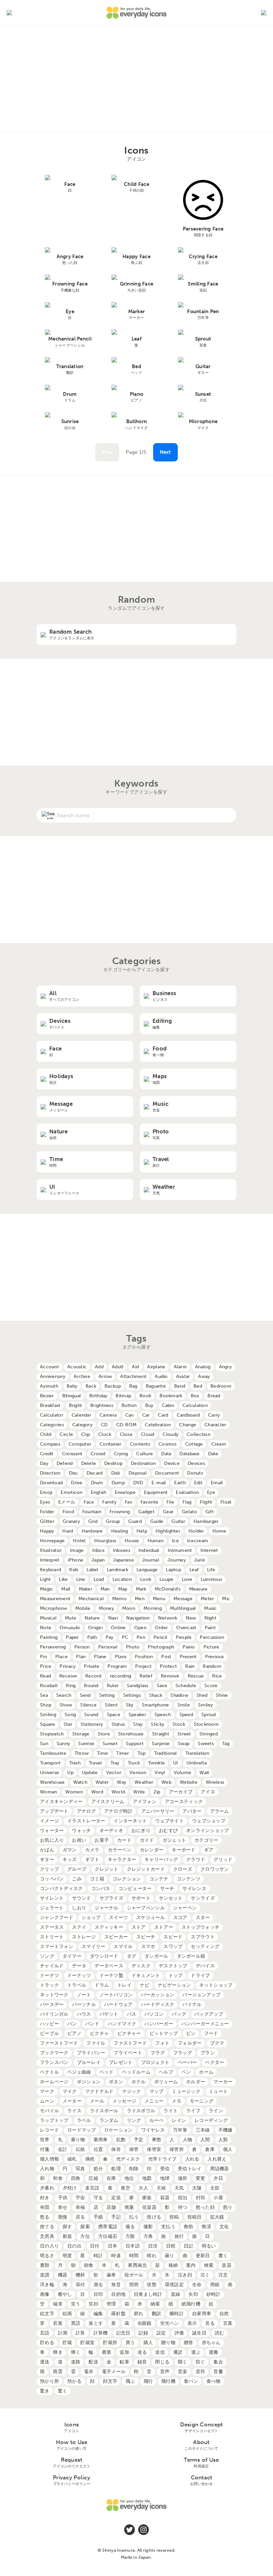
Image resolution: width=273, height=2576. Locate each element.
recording (121, 1676)
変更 (201, 2178)
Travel (96, 1763)
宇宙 (80, 2198)
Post (166, 1657)
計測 (63, 2333)
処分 (98, 2169)
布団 (45, 2207)
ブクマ (217, 2043)
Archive (82, 1376)
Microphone (53, 1608)
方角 (148, 2236)
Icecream (198, 1541)
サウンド (81, 1898)
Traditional (166, 1753)
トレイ (124, 1985)
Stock (179, 1724)
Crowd (98, 1454)
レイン (179, 2120)
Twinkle (156, 1763)
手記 (116, 2217)
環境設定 (174, 2285)
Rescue (196, 1676)
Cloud (147, 1434)
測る (98, 2285)
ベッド (107, 2072)
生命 (197, 2285)
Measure (198, 1589)
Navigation (138, 1618)
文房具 (47, 2236)
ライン (216, 2111)
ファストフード (130, 2043)
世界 (45, 2140)
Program (117, 1666)
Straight (161, 1734)
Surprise (161, 1744)
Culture (144, 1454)
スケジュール (150, 1918)
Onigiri (95, 1628)
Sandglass (138, 1686)
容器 (165, 2198)
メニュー (154, 2101)
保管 (134, 2149)
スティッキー (109, 1927)
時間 (134, 2256)
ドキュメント (146, 1975)
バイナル (192, 2004)
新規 (67, 2236)
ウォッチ (81, 1831)
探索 (85, 2227)
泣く (205, 2275)
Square (48, 1724)
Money (106, 1608)
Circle (66, 1434)
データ (79, 1966)
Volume (183, 1773)
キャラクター (122, 1860)
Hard (68, 1531)
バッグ (179, 2014)
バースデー (52, 2004)
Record (93, 1676)
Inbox (98, 1550)
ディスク (141, 1966)
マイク (70, 2091)
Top (142, 1753)
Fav (129, 1502)
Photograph (161, 1647)
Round (91, 1686)
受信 (165, 2169)
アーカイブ (181, 1792)
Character (215, 1425)
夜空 (126, 2188)
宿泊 (183, 2198)
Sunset (110, 1744)
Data (166, 1454)
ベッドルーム (136, 2072)
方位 (85, 2236)
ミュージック (186, 2091)
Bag (133, 1386)
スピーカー (116, 1937)
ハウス (84, 2014)
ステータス (52, 1927)
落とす (96, 2323)
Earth (180, 1483)
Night (210, 1618)
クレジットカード (146, 1869)
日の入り (49, 2246)
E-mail (159, 1483)
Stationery (92, 1724)
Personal (108, 1647)
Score (211, 1686)
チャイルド (52, 1966)
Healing (120, 1531)
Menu (159, 1599)
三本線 (203, 2130)
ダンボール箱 (191, 1956)
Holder (196, 1531)
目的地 (118, 2294)
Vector (114, 1773)
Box (195, 1396)
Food (68, 1512)
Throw (82, 1753)
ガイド (147, 1840)
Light (45, 1579)
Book (145, 1396)
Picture (211, 1647)
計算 (80, 2333)
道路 (76, 2362)
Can (130, 1415)
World (118, 1792)
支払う (168, 2227)
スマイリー (93, 1946)
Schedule (186, 1686)
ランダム (109, 2120)
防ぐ (201, 2362)
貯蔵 (67, 2343)
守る (98, 2198)
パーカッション (158, 1995)
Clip (86, 1434)
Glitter (47, 1521)
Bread (214, 1396)
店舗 (111, 2207)
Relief (146, 1676)
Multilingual (183, 1608)
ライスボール (104, 2111)
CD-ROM (127, 1425)
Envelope (125, 1492)
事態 (157, 2140)
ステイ (79, 1927)
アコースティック (184, 1802)
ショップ (91, 1918)
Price (46, 1666)
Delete (89, 1463)
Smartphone (155, 1705)
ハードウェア (119, 2004)
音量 (218, 2372)
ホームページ (54, 2082)
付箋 (45, 2149)
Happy (47, 1531)
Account (49, 1367)
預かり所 (49, 2381)
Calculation (195, 1405)
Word (97, 1792)
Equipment (156, 1492)
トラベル (77, 1985)
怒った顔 (205, 2207)
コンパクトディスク (61, 1889)
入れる (192, 2159)
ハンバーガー (159, 2024)
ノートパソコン (116, 1995)
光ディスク (128, 2159)
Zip (157, 1792)
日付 (95, 2246)
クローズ (183, 1869)
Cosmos (168, 1444)
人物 (188, 2140)
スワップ (173, 1946)
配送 (93, 2362)
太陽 (197, 2188)
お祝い (79, 1840)
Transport (50, 1763)
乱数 (121, 2140)
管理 (111, 2304)
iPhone (76, 1560)
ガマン (70, 1850)
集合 (218, 2362)
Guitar (178, 1521)
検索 (209, 2265)
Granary (71, 1521)
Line (81, 1579)
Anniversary (53, 1376)
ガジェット (174, 1840)
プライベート (128, 2053)
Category (82, 1425)
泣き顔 (185, 2275)
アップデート (54, 1811)
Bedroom (221, 1386)
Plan (81, 1657)
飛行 (148, 2381)
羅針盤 (118, 2314)
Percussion (212, 1637)
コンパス (101, 1889)
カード (124, 1840)
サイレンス (194, 1889)
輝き (58, 2352)
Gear (168, 1512)
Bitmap (123, 1396)
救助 (189, 2227)
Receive (68, 1676)
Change (188, 1425)
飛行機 (168, 2381)
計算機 (101, 2333)
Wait (204, 1773)
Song (70, 1715)
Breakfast (50, 1405)
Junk (199, 1560)
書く (223, 2256)
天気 (179, 2188)
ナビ (145, 1985)
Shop (46, 1705)
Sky (130, 1705)
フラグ (158, 2053)
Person (82, 1647)
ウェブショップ (209, 1821)
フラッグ (183, 2053)
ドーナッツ (79, 1975)
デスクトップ (173, 1966)
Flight (206, 1502)
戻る (80, 2217)
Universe (49, 1773)
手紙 (98, 2217)
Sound (91, 1715)
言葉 (228, 2323)
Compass (50, 1444)
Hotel (79, 1541)
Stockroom (206, 1724)
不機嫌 (226, 2130)
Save (162, 1686)
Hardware (92, 1531)
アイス (208, 1792)
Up (70, 1773)
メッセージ (124, 2101)
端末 (58, 2304)
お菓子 (102, 1840)
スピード (173, 1937)
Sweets (206, 1744)
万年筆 (180, 2130)
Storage (81, 1734)
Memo (119, 1599)
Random (212, 1666)
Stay (138, 1724)
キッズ (70, 1860)
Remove (170, 1676)
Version (138, 1773)
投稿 (174, 2217)
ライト (171, 2111)
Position (144, 1657)
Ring (71, 1686)
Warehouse (52, 1782)
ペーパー (187, 2062)
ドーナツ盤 (111, 1975)
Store (104, 1734)
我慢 (63, 2217)
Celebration (158, 1425)
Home (219, 1531)
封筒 (201, 2198)
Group (113, 1521)
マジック (131, 2091)
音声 (165, 2372)
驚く (63, 2391)
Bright (76, 1405)
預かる (74, 2381)
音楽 (183, 2372)
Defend (65, 1463)
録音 (142, 2362)
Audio (161, 1376)
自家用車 (202, 2314)
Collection (199, 1434)
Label (92, 1570)
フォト (162, 2043)
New (191, 1618)
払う (134, 2217)
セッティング (205, 1946)
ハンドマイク (122, 2024)
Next (165, 452)
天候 (161, 2188)
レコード (49, 2130)
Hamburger (206, 1521)
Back (91, 1386)
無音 (116, 2285)
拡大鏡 (217, 2217)
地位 (129, 2178)
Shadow (179, 1695)
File (170, 1502)
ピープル (49, 2033)
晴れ (152, 2256)
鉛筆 (124, 2362)
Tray (115, 1763)
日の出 (74, 2246)
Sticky (157, 1724)
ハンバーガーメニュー (205, 2024)
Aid (135, 1367)
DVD (138, 1483)
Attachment (133, 1376)
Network (168, 1618)
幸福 (80, 2207)
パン (72, 2024)
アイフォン (145, 1802)
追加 (124, 2352)
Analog (203, 1367)
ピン (191, 2033)
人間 (205, 2140)
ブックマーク (54, 2053)
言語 (45, 2333)
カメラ (92, 1850)
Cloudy (170, 1434)
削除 (134, 2169)
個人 (228, 2149)
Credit (47, 1454)
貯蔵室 (87, 2343)
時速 (116, 2256)
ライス (74, 2111)
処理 (116, 2169)
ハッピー (49, 2024)
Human (155, 1541)
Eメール (67, 1502)
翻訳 (157, 2314)
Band (180, 1386)
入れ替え (217, 2159)
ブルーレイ (89, 2062)
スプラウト (203, 1937)
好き (45, 2198)
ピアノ (74, 2033)
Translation (197, 1753)
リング (134, 2120)
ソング (47, 1956)
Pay (110, 1637)
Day (44, 1463)
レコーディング (211, 2120)
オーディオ (111, 1831)
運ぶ (196, 2352)
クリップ (49, 1869)
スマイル (123, 1946)
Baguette (156, 1386)
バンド (92, 2024)
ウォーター (52, 1831)
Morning (153, 1608)
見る (210, 2323)
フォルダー (190, 2043)
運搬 (214, 2352)
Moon (129, 1608)
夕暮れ (47, 2188)
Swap (184, 1744)
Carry (214, 1415)
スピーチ (146, 1937)
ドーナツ (49, 1975)
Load (99, 1579)
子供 (63, 2198)
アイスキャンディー (61, 1802)
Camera (108, 1415)
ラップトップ (54, 2120)
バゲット (109, 2014)
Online (118, 1628)
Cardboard (188, 1415)
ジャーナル (106, 1908)
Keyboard (50, 1570)
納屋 (155, 2304)
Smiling (48, 1715)
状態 (152, 2285)
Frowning (120, 1512)
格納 (173, 2265)
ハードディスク (158, 2004)
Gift (210, 1512)
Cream (219, 1444)
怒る (45, 2217)
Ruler (113, 1686)
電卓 (89, 2372)
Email (217, 1483)
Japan (98, 1560)
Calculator (52, 1415)
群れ (139, 2314)
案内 (191, 2265)
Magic (46, 1589)
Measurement (55, 1599)
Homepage (52, 1541)
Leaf (194, 1570)
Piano (189, 1647)
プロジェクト (155, 2062)
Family (109, 1502)
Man (105, 1589)
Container (111, 1444)
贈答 (189, 2343)
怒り (228, 2207)
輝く (76, 2352)
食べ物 (214, 2381)
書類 (45, 2265)
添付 (80, 2285)
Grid (93, 1521)
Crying (121, 1454)
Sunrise (86, 1744)
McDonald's (168, 1589)
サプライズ (111, 1898)
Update (90, 1773)
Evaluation (187, 1492)
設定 (161, 2333)
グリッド (223, 1860)
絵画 (67, 2314)
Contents (140, 1444)
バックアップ (209, 2014)
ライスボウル (141, 2111)
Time (102, 1753)
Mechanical (91, 1599)
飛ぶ (130, 2381)
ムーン (47, 2101)
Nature (92, 1618)
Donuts (195, 1473)
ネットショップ (216, 1985)
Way (122, 1782)
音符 (201, 2372)
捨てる (47, 2227)
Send (85, 1695)
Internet (209, 1550)
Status (118, 1724)
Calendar (81, 1415)
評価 (179, 2333)
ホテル (139, 2082)
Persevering (53, 1647)
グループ (77, 1869)
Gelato (189, 1512)
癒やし (65, 2294)
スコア (180, 1918)
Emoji (46, 1492)
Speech (163, 1715)
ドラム (102, 1985)
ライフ (193, 2111)
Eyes (45, 1502)
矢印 (193, 2294)
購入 (148, 2343)
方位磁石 (108, 2236)
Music (210, 1608)
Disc (74, 1473)
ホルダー (196, 2082)
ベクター (215, 2062)
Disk (116, 1473)
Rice (217, 1676)
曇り (170, 2256)
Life (211, 1570)
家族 (147, 2198)
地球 (165, 2178)
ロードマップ (82, 2130)
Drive (77, 1483)
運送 (45, 2362)
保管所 (177, 2149)
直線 (176, 2294)
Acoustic (77, 1367)
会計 (63, 2149)
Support (135, 1744)
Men (140, 1599)
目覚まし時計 (148, 2294)
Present (188, 1657)
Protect (168, 1666)
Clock (105, 1434)
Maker (86, 1589)
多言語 (92, 2188)
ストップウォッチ (200, 1927)
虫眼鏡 (145, 2323)
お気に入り (52, 1840)
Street (184, 1734)
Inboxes (122, 1550)
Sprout (209, 1715)
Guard (135, 1521)
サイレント (52, 1898)
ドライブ (200, 1975)
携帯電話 (108, 2227)
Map (123, 1589)
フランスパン (54, 2062)
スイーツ (118, 1918)
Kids (74, 1570)
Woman (48, 1792)
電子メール (114, 2372)
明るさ (47, 2256)
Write (139, 1792)
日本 (113, 2246)
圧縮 (93, 2178)
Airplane (156, 1367)
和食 (58, 2178)
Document (167, 1473)
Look (146, 1579)
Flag (187, 1502)
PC (125, 1637)
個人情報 (49, 2159)
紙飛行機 (191, 2304)
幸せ (63, 2207)
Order (161, 1628)
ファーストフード (59, 2043)
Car (146, 1415)
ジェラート (52, 1908)
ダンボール (156, 1956)
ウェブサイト (169, 1821)
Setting (107, 1695)
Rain (190, 1666)
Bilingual (72, 1396)
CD (104, 1425)
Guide (157, 1521)
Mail (66, 1589)
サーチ (167, 1889)
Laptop (173, 1570)
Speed (186, 1715)
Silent (111, 1705)
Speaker (137, 1715)
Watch (80, 1782)
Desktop (113, 1463)
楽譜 (45, 2275)
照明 (134, 2285)
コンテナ (159, 1879)
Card (163, 1415)
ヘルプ (166, 2072)
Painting (49, 1637)
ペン (186, 2072)
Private (92, 1666)
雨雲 (58, 2372)
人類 (223, 2140)
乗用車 (101, 2140)
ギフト (92, 1860)
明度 (67, 2256)
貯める (47, 2343)
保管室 (154, 2149)
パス (132, 2014)
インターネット (130, 1821)
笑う (76, 2304)
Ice (175, 1541)
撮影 (148, 2227)
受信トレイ (190, 2169)
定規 (116, 2198)
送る (142, 2352)
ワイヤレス (153, 2130)
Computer (80, 1444)
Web (166, 1782)
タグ (132, 1956)
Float (226, 1502)
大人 (143, 2188)
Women (74, 1792)
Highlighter (168, 1531)
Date (213, 1454)
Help (142, 1531)
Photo (133, 1647)
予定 (139, 2140)
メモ (177, 2101)
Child (46, 1434)
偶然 (90, 2159)
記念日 (123, 2333)
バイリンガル (54, 2014)
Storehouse (131, 1734)
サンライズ (203, 1898)
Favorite (149, 1502)
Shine (222, 1695)
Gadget (146, 1512)
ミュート (218, 2091)
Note (46, 1628)
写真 (80, 2169)
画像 (45, 2294)
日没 (153, 2246)
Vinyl (160, 1773)
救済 (207, 2227)
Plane (100, 1657)
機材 (80, 2275)
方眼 (130, 2236)
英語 (76, 2323)
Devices (196, 1463)
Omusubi (70, 1628)
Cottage (194, 1444)
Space (114, 1715)
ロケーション (119, 2130)
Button (129, 1405)
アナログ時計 (119, 1811)
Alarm (180, 1367)
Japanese (124, 1560)
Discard (95, 1473)
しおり (79, 1908)
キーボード (184, 1850)
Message (183, 1599)
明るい (209, 2246)
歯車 (111, 2275)
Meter (207, 1599)
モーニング (202, 2101)
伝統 (80, 2149)
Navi (113, 1618)
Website (189, 1782)
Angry (225, 1367)
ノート (84, 1995)
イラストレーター (86, 1821)
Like (63, 1579)
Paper (72, 1637)
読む (220, 2333)
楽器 (227, 2265)
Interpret (50, 1560)
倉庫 (210, 2149)
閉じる (162, 2362)
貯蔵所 (110, 2343)
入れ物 (47, 2169)
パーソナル (84, 2004)
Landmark (118, 1570)
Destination (143, 1463)
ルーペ (157, 2120)
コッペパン (52, 1879)
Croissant (72, 1454)
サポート (141, 1898)
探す (67, 2227)
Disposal (138, 1473)
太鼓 (215, 2188)
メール (97, 2101)
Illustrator (51, 1550)
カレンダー (152, 1850)
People (184, 1637)
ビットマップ (164, 2033)
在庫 (111, 2178)
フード (211, 2033)
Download (51, 1483)
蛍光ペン (170, 2323)
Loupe (166, 1579)
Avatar (183, 1376)
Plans (121, 1657)
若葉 (58, 2323)
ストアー (164, 1927)
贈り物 (168, 2343)
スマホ (148, 1946)
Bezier (47, 1396)
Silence (88, 1705)
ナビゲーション (174, 1985)
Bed (198, 1386)
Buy (149, 1405)
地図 (147, 2178)
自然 (224, 2314)
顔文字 (110, 2381)
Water (102, 1782)
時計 (98, 2256)
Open (140, 1628)
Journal (151, 1560)
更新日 (203, 2256)
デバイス (205, 1966)
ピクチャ (99, 2033)
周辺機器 (220, 2169)
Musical (48, 1618)
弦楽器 (149, 2207)
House (132, 1541)
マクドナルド (100, 2091)
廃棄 (129, 2207)
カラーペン (120, 1850)
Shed (202, 1695)
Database (189, 1454)
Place (61, 1657)
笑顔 (93, 2304)
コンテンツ (189, 1879)
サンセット (171, 1898)
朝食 (89, 2265)
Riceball (49, 1686)
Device (172, 1463)
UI (176, 1763)
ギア (209, 1850)
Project (143, 1666)
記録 (143, 2333)
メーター (72, 2101)
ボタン (116, 2082)
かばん (47, 1850)
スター (203, 1918)
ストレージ (84, 1937)
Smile (184, 1705)
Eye (211, 1492)
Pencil (160, 1637)
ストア (139, 1927)
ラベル (84, 2120)
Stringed (209, 1734)
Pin (43, 1657)
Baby (72, 1386)
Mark (141, 1589)
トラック (49, 1985)
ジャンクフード (57, 1918)
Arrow (105, 1376)
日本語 (133, 2246)
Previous (215, 1657)
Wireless (215, 1782)
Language (147, 1570)
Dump (118, 1483)
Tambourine (53, 1753)
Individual (149, 1550)
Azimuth (49, 1386)
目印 (98, 2294)
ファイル (96, 2043)
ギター (47, 1860)
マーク (47, 2091)
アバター (192, 1811)
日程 (171, 2246)
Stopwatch (52, 1734)
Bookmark (171, 1396)
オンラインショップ (208, 1831)
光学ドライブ (162, 2159)
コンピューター (135, 1889)
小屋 (218, 2198)
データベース (109, 1966)
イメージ (49, 1821)
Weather (144, 1782)
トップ (176, 1975)
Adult (118, 1367)
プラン (208, 2053)
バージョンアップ (201, 1995)
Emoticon (71, 1492)
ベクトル (49, 2072)
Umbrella (197, 1763)
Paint (210, 1628)
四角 (76, 2178)
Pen (141, 1637)
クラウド (196, 1860)
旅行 (179, 2236)
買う (130, 2343)
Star (68, 1724)
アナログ (86, 1811)
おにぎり (141, 1831)
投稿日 (195, 2217)
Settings (132, 1695)
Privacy (68, 1666)
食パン (191, 2381)
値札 (72, 2159)
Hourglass (105, 1541)
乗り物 (78, 2140)
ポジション (89, 2082)
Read (45, 1676)
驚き (45, 2391)
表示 (192, 2323)
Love (187, 1579)
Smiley (206, 1705)
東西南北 (137, 2265)
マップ (157, 2091)
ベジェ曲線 (79, 2072)
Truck (134, 1763)
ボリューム (166, 2082)
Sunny (63, 1744)
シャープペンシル (146, 1908)
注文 (223, 2275)
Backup (113, 1386)
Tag (226, 1744)
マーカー (223, 2082)
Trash (75, 1763)
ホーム (206, 2072)
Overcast (186, 1628)
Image (77, 1550)
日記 (189, 2246)
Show (66, 1705)
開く (183, 2362)
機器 (63, 2275)
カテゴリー (206, 1840)
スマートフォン (57, 1946)
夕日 (218, 2178)
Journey (177, 1560)
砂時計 (214, 2294)
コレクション (127, 1879)
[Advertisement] (136, 79)
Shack (156, 1695)
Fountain (92, 1512)
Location (122, 1579)
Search (64, 1695)
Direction (50, 1473)
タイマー (72, 1956)
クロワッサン (215, 1869)
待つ (183, 2207)
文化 (224, 2227)
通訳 (178, 2352)
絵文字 (47, 2314)
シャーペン (185, 1908)
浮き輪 (47, 2285)
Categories (52, 1425)
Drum (97, 1483)
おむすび (168, 1831)
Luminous (211, 1579)
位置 (98, 2149)
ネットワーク (54, 1995)
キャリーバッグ (161, 1860)
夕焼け (70, 2188)
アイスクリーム (108, 1802)
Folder (47, 1512)
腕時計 (177, 2314)
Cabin (168, 1405)
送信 (160, 2352)
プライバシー (91, 2053)
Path (92, 1637)
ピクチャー (129, 2033)
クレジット (106, 1869)
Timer (123, 1753)
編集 (98, 2314)
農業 (107, 2352)
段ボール (134, 2275)
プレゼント (121, 2062)
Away (204, 1376)
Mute (71, 1618)
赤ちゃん (211, 2343)
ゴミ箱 (97, 1879)
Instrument (180, 1550)
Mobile (83, 1608)
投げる (154, 2217)
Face (89, 1502)
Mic (226, 1599)
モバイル (49, 2111)
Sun (44, 1744)
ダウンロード (104, 1956)
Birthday (98, 1396)
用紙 (215, 2285)
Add (99, 1367)
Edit (198, 1483)
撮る (130, 2227)
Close (126, 1434)
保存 (116, 2149)
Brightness (102, 1405)
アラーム (220, 1811)
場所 (183, 2178)
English (99, 1492)
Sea (44, 1695)
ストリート (52, 1937)
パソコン (154, 2014)
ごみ (77, 1879)
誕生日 (199, 2333)
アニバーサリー (158, 1811)
